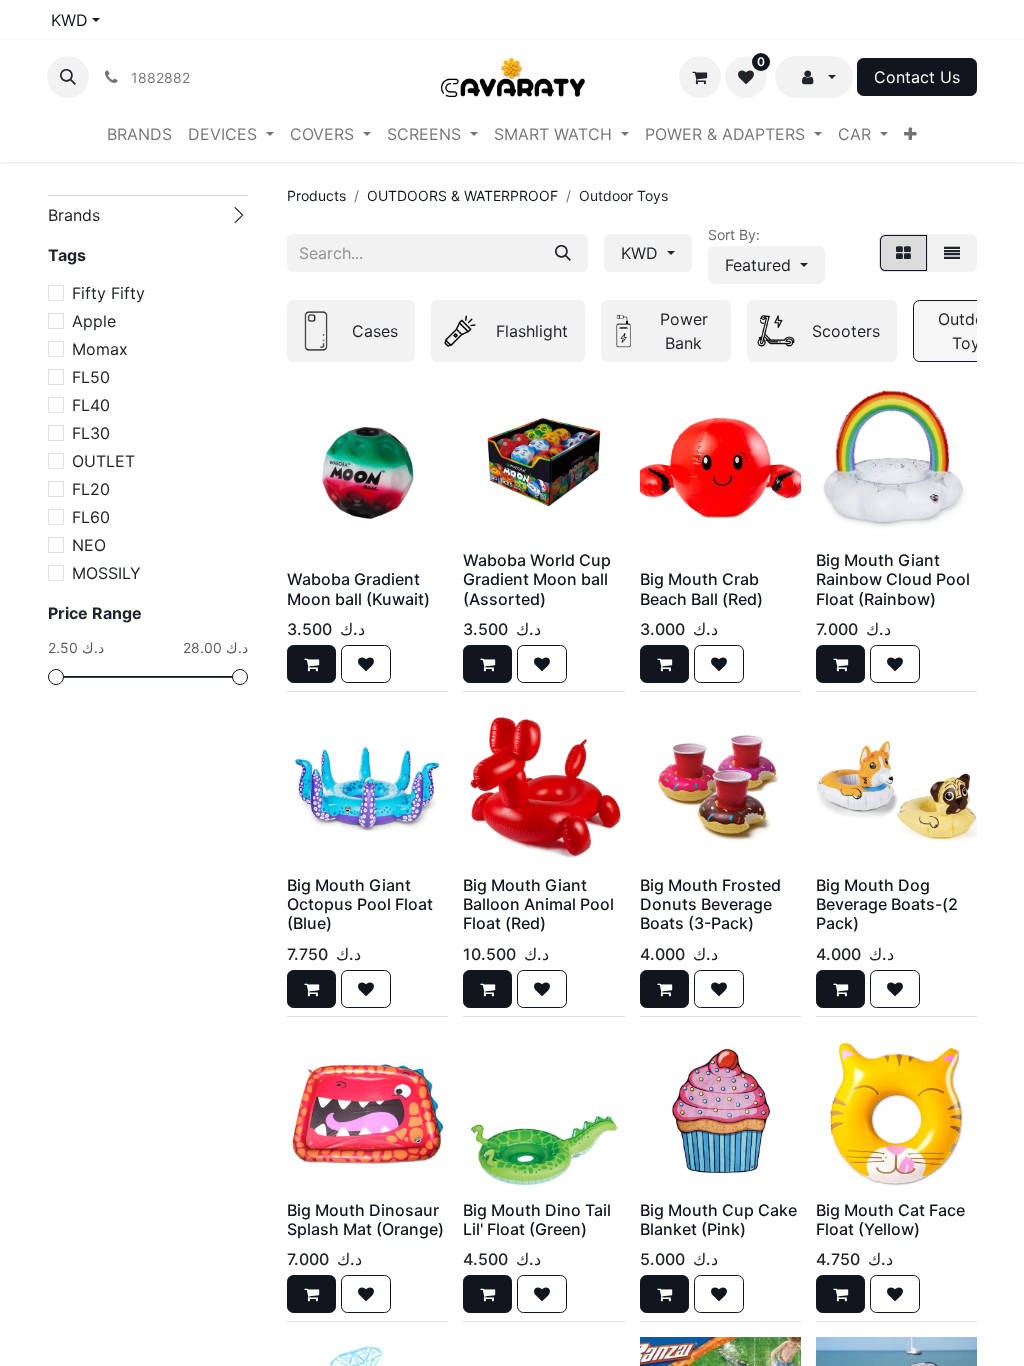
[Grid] (903, 253)
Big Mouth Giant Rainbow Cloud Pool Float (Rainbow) (893, 579)
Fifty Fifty (108, 293)
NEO (89, 545)
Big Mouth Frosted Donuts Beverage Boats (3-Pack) (710, 904)
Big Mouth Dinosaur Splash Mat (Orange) (365, 1219)
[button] (68, 77)
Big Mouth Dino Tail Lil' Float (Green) (537, 1219)
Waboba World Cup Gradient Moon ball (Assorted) (537, 579)
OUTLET (103, 461)
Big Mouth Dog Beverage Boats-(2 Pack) (887, 904)
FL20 (91, 489)
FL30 (91, 433)
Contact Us (917, 77)
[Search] (563, 253)
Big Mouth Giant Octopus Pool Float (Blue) (360, 904)
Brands (74, 215)
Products (316, 195)
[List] (952, 253)
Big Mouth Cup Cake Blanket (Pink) (718, 1219)
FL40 (91, 405)
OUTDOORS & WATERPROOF (462, 195)
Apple (94, 321)
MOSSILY (106, 573)
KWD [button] (642, 253)
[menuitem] (139, 134)
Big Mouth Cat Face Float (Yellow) (890, 1219)
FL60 (91, 517)
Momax (100, 349)
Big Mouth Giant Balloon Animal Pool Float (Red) (538, 904)
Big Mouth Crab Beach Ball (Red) (701, 588)
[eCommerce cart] (700, 77)
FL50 (91, 377)
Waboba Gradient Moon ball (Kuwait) (358, 588)
